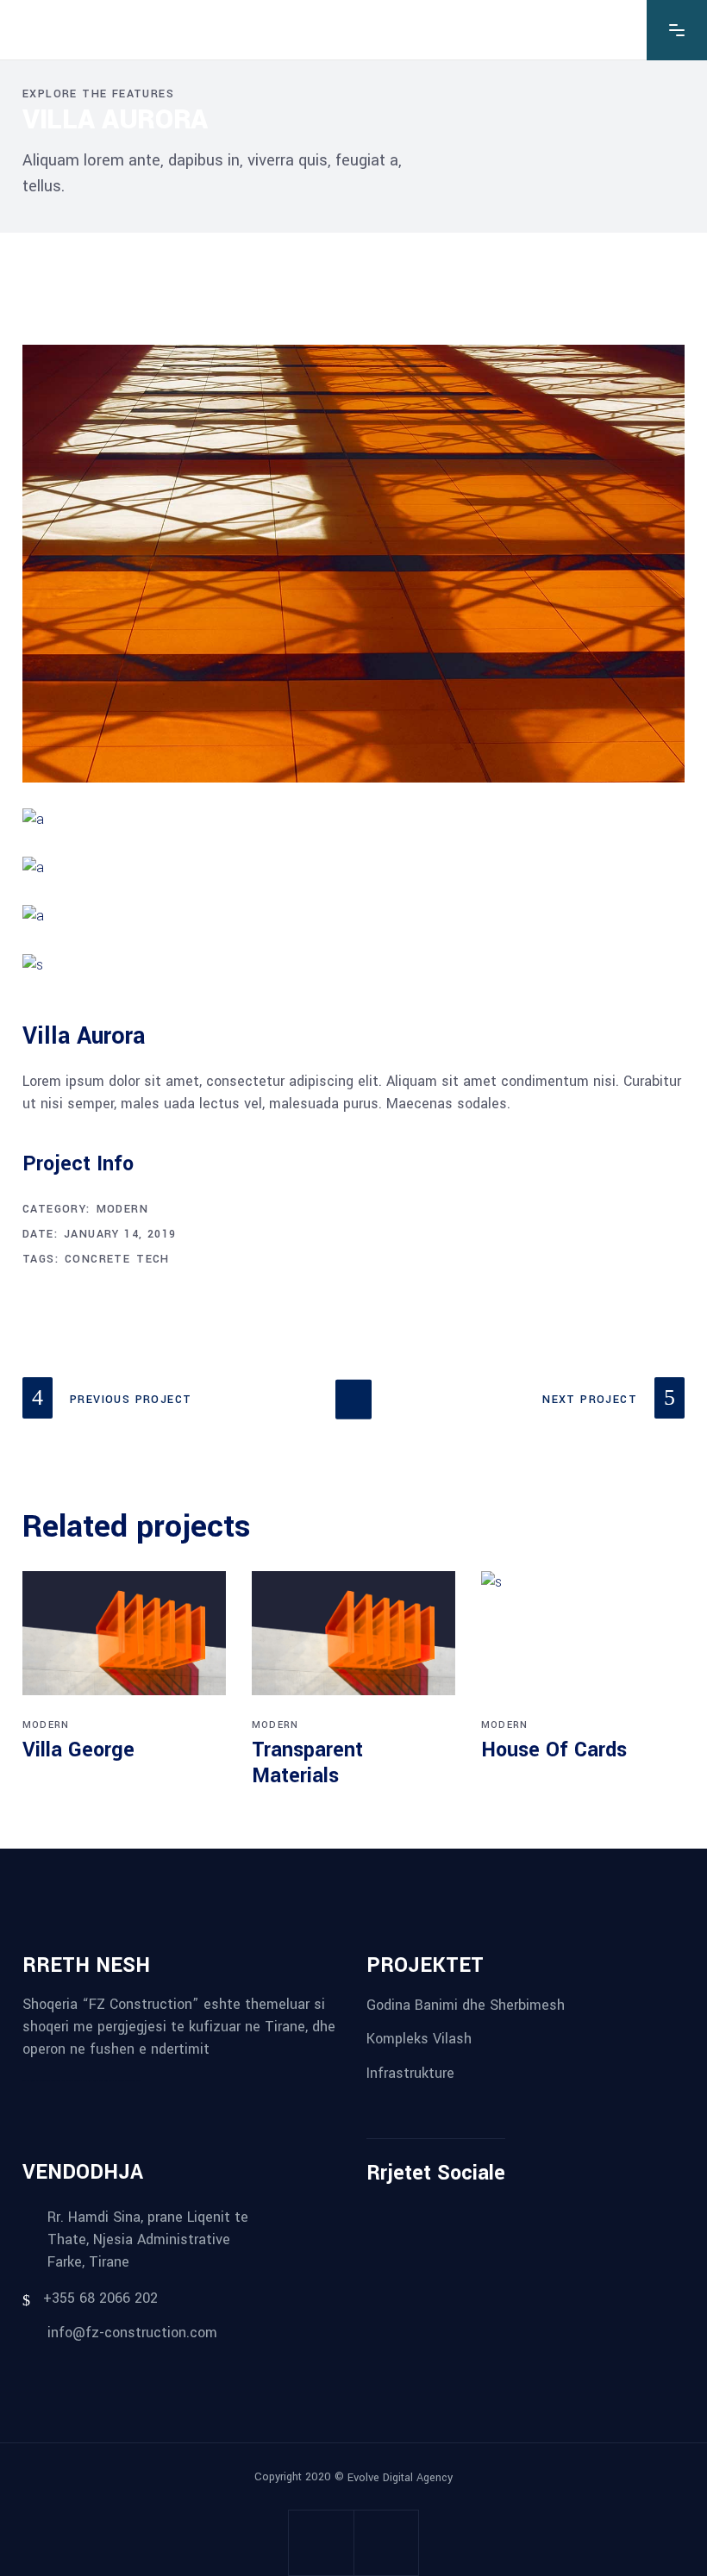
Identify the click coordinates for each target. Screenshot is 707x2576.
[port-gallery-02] (353, 820)
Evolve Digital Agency (400, 2478)
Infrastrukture (410, 2073)
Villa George (78, 1750)
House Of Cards (554, 1750)
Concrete (97, 1259)
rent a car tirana (85, 2080)
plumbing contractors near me (56, 2080)
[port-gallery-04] (353, 868)
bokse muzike (125, 2080)
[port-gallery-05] (353, 965)
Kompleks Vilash (419, 2039)
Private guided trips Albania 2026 (106, 2080)
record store (135, 2080)
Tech (153, 1259)
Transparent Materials (307, 1763)
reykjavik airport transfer (33, 2080)
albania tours (73, 2080)
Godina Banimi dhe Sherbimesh (466, 2004)
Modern (122, 1209)
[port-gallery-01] (353, 564)
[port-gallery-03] (353, 916)
